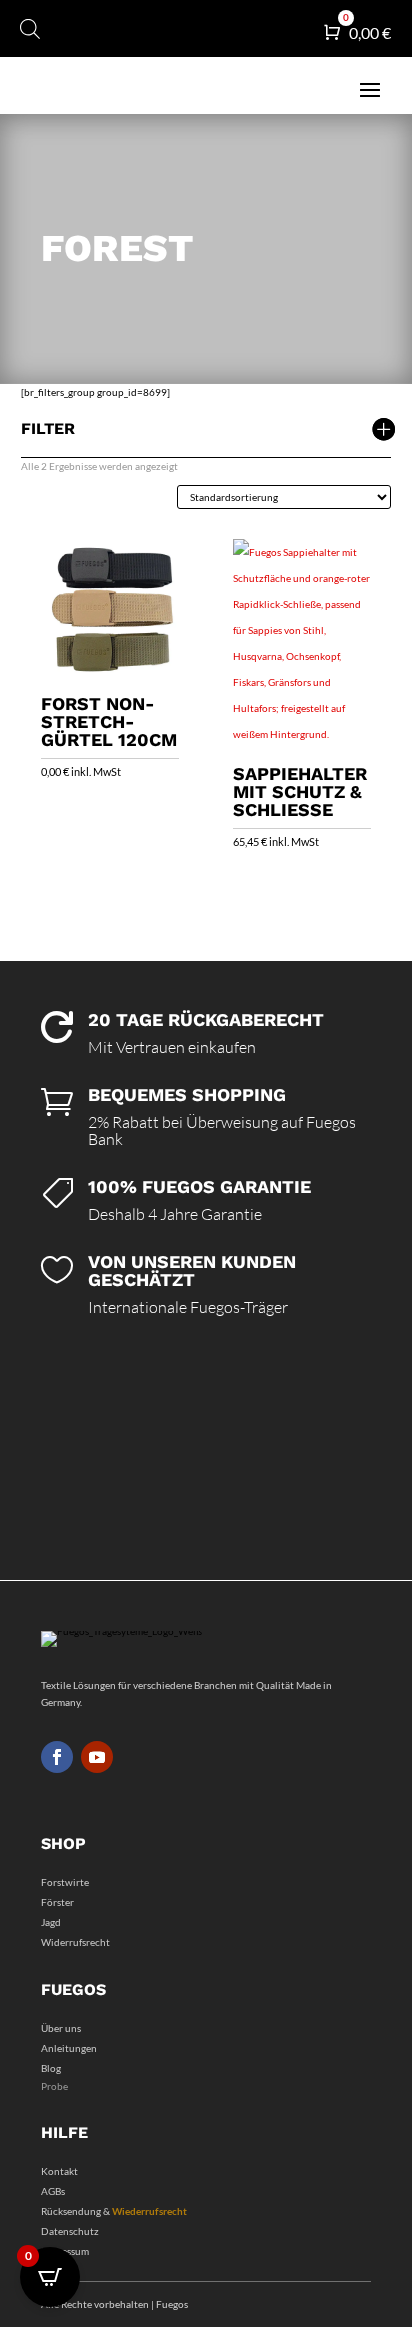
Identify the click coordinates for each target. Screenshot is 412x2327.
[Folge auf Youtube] (97, 1757)
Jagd (51, 1922)
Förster (57, 1902)
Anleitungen (69, 2048)
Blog (51, 2068)
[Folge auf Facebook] (57, 1757)
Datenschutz (70, 2231)
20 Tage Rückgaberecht (206, 1019)
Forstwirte (65, 1882)
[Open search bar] (30, 28)
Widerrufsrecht (75, 1942)
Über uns (61, 2028)
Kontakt (59, 2171)
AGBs (53, 2191)
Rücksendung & (114, 2211)
